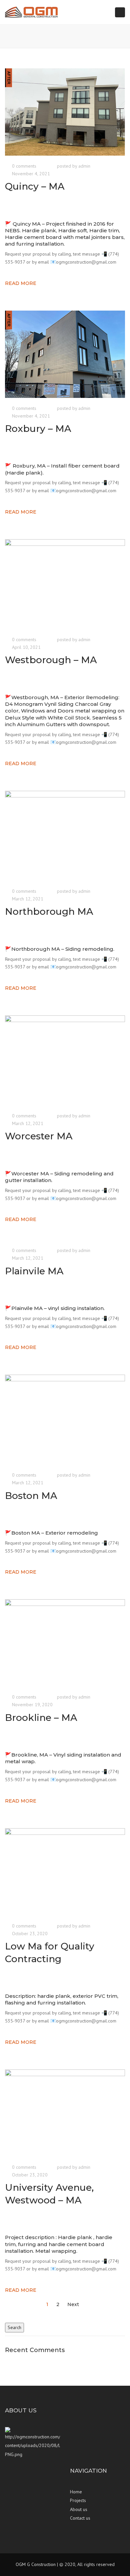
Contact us (80, 2518)
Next (74, 2304)
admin (84, 166)
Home (76, 2492)
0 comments (24, 166)
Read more (21, 283)
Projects (78, 2500)
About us (79, 2509)
